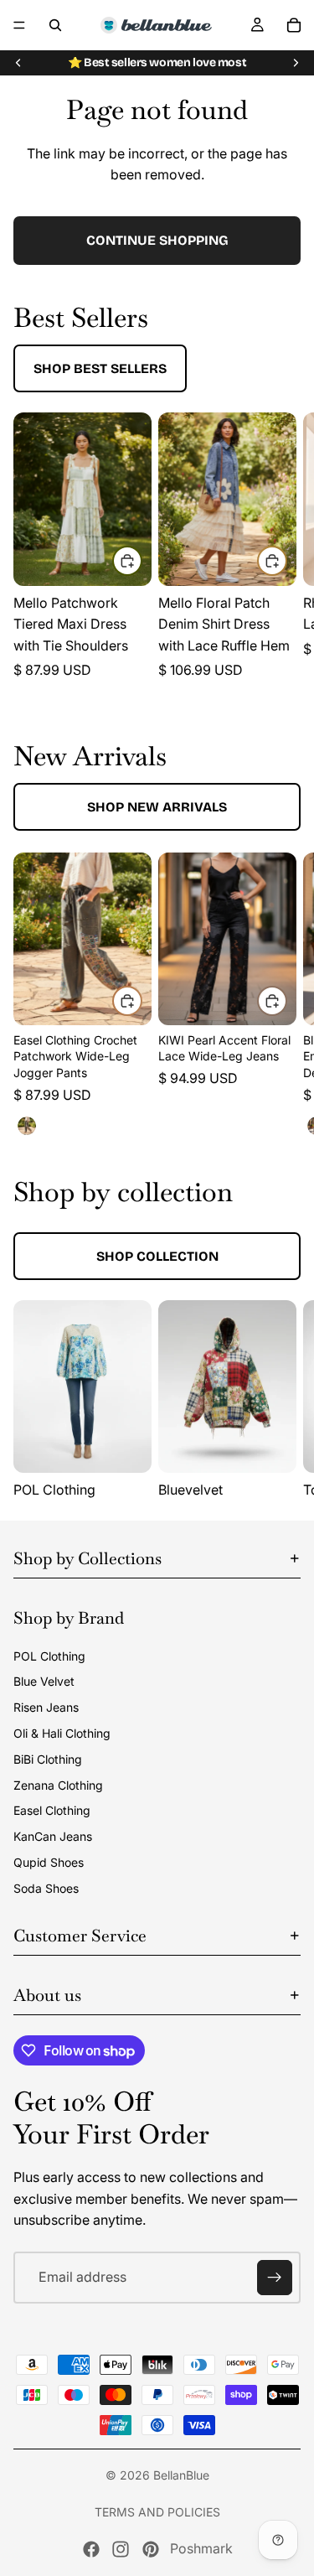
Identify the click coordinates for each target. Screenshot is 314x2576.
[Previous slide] (18, 63)
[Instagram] (121, 2549)
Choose (142, 561)
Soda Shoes (46, 1888)
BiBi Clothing (48, 1759)
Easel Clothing (52, 1810)
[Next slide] (296, 63)
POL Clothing (49, 1656)
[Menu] (19, 25)
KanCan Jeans (53, 1836)
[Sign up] (275, 2278)
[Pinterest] (151, 2549)
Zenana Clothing (58, 1785)
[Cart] (294, 25)
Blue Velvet (44, 1681)
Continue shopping (157, 240)
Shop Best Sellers (100, 368)
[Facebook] (91, 2549)
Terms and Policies (157, 2512)
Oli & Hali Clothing (62, 1733)
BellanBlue (181, 2475)
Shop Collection (157, 1256)
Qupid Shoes (49, 1862)
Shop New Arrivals (157, 807)
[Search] (55, 25)
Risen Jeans (46, 1707)
